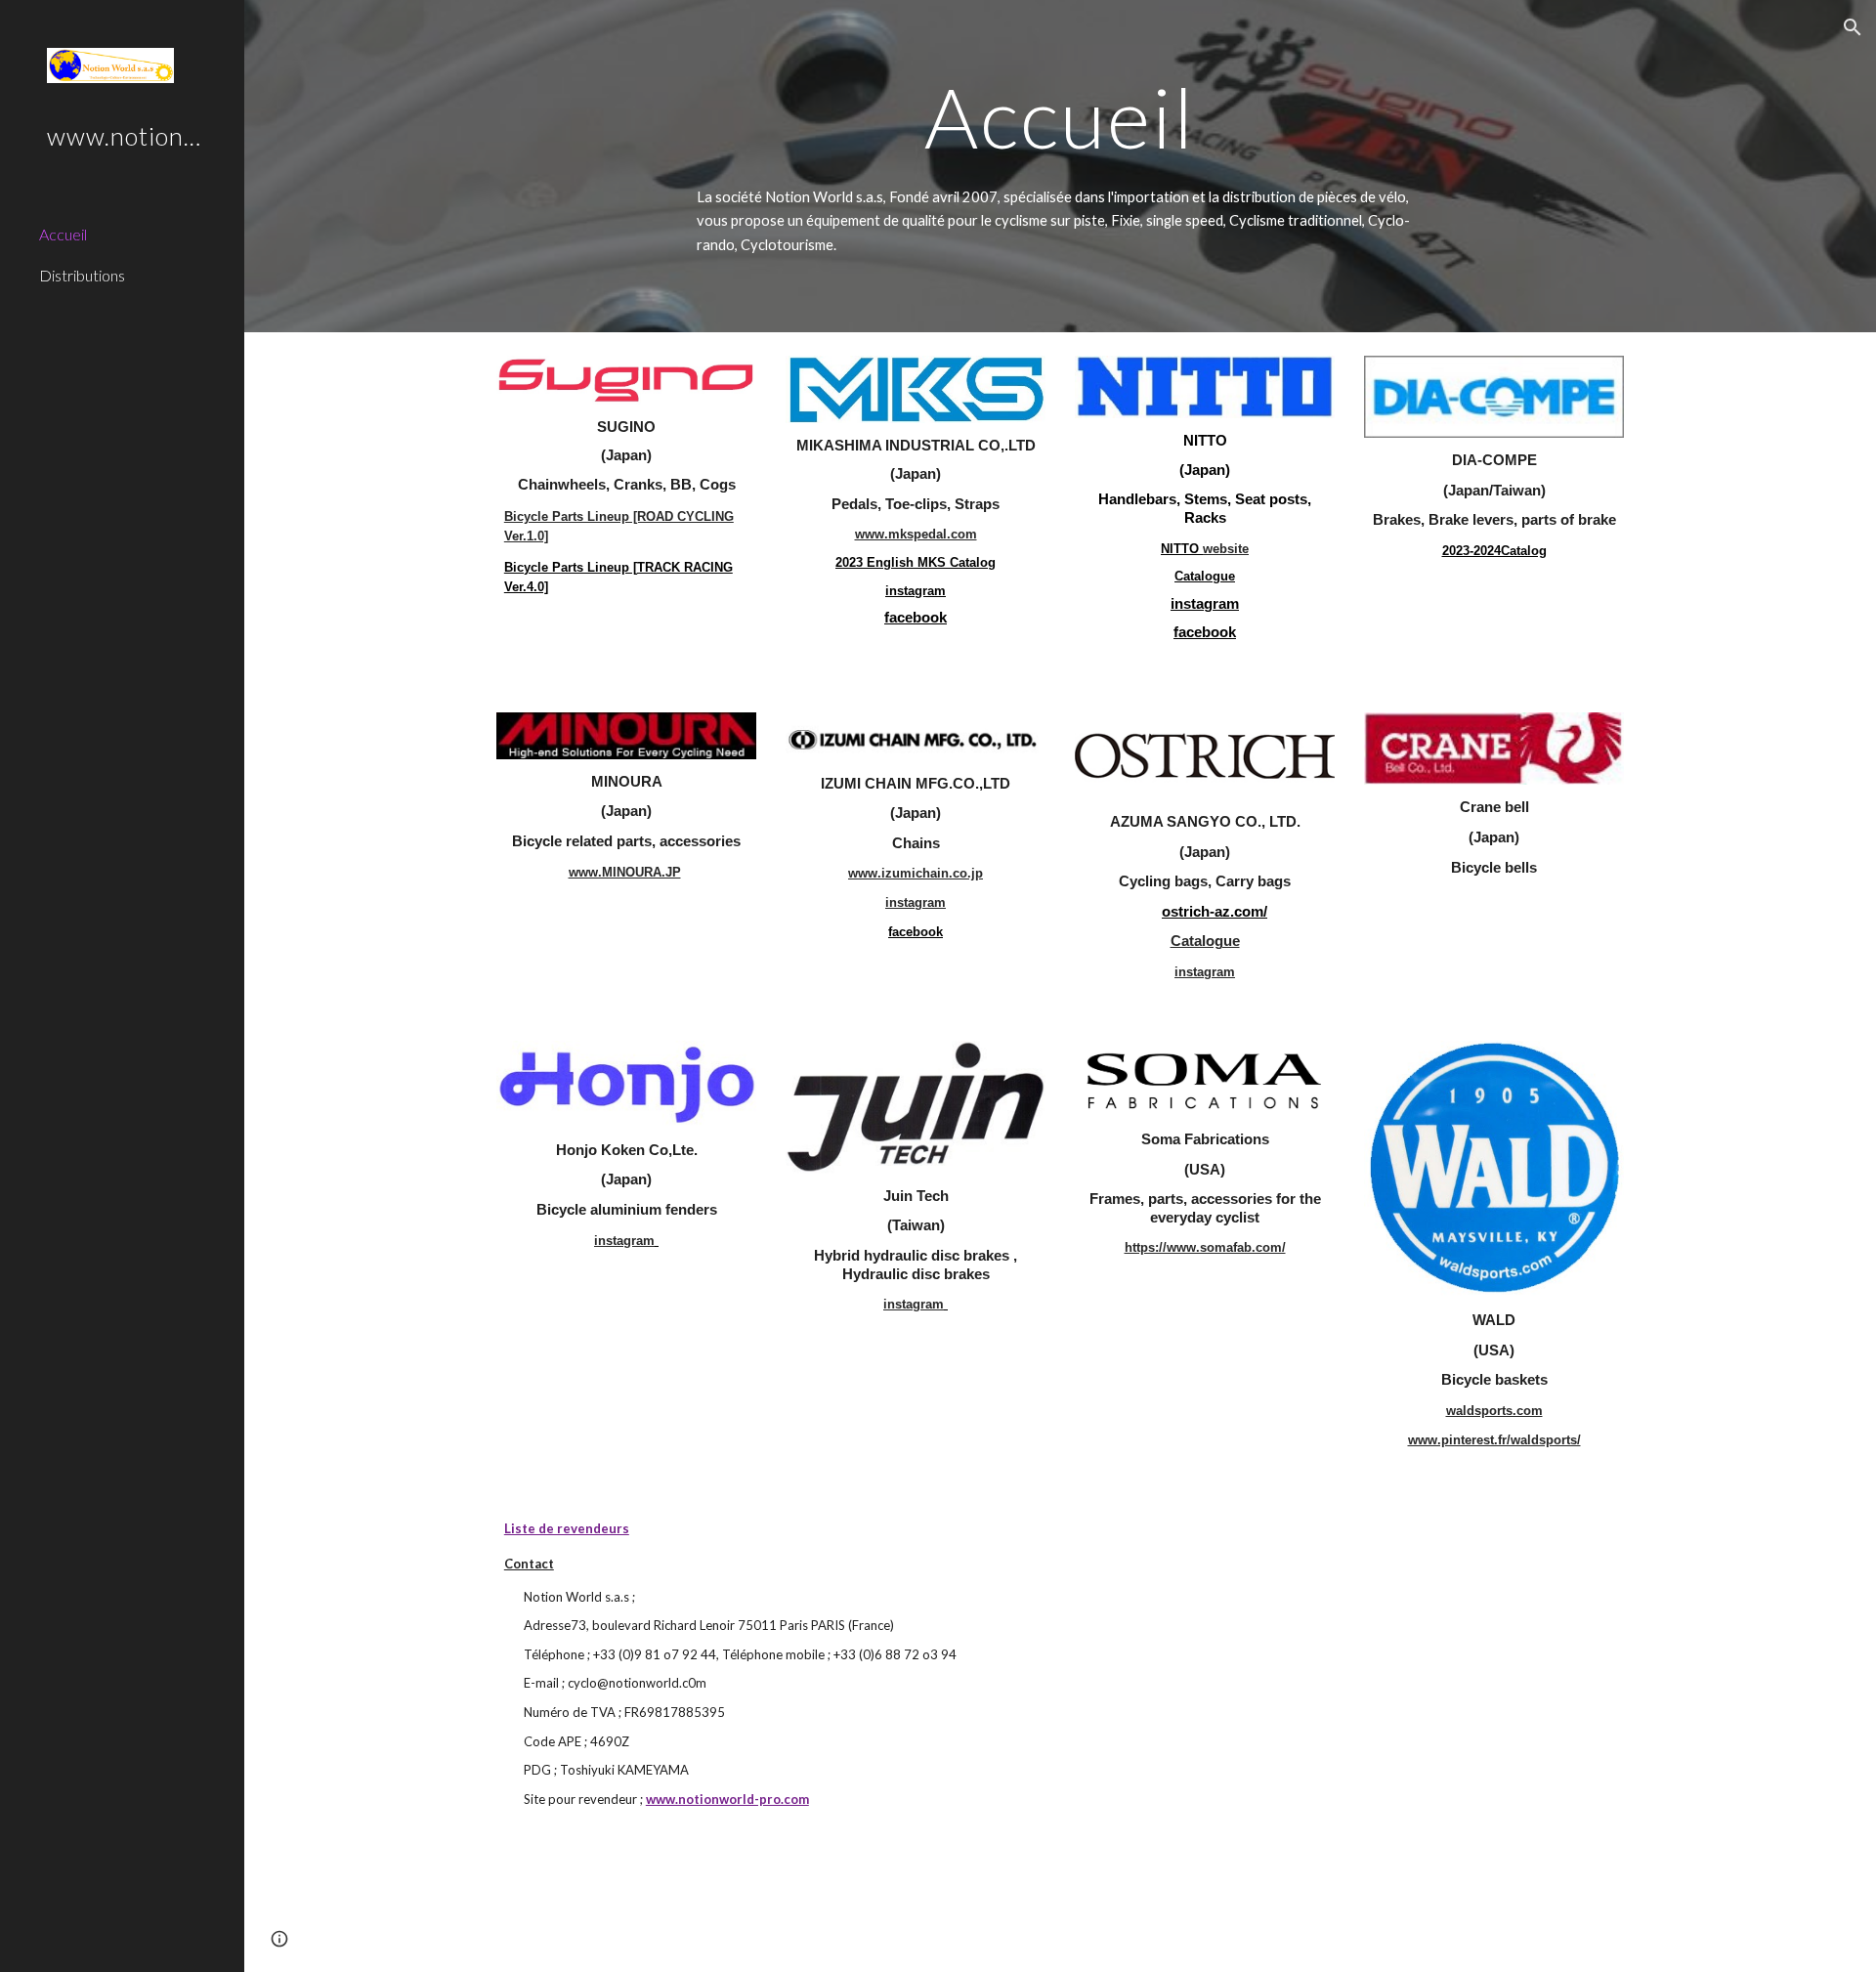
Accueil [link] (63, 234)
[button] (1853, 27)
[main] (1060, 117)
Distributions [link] (82, 275)
